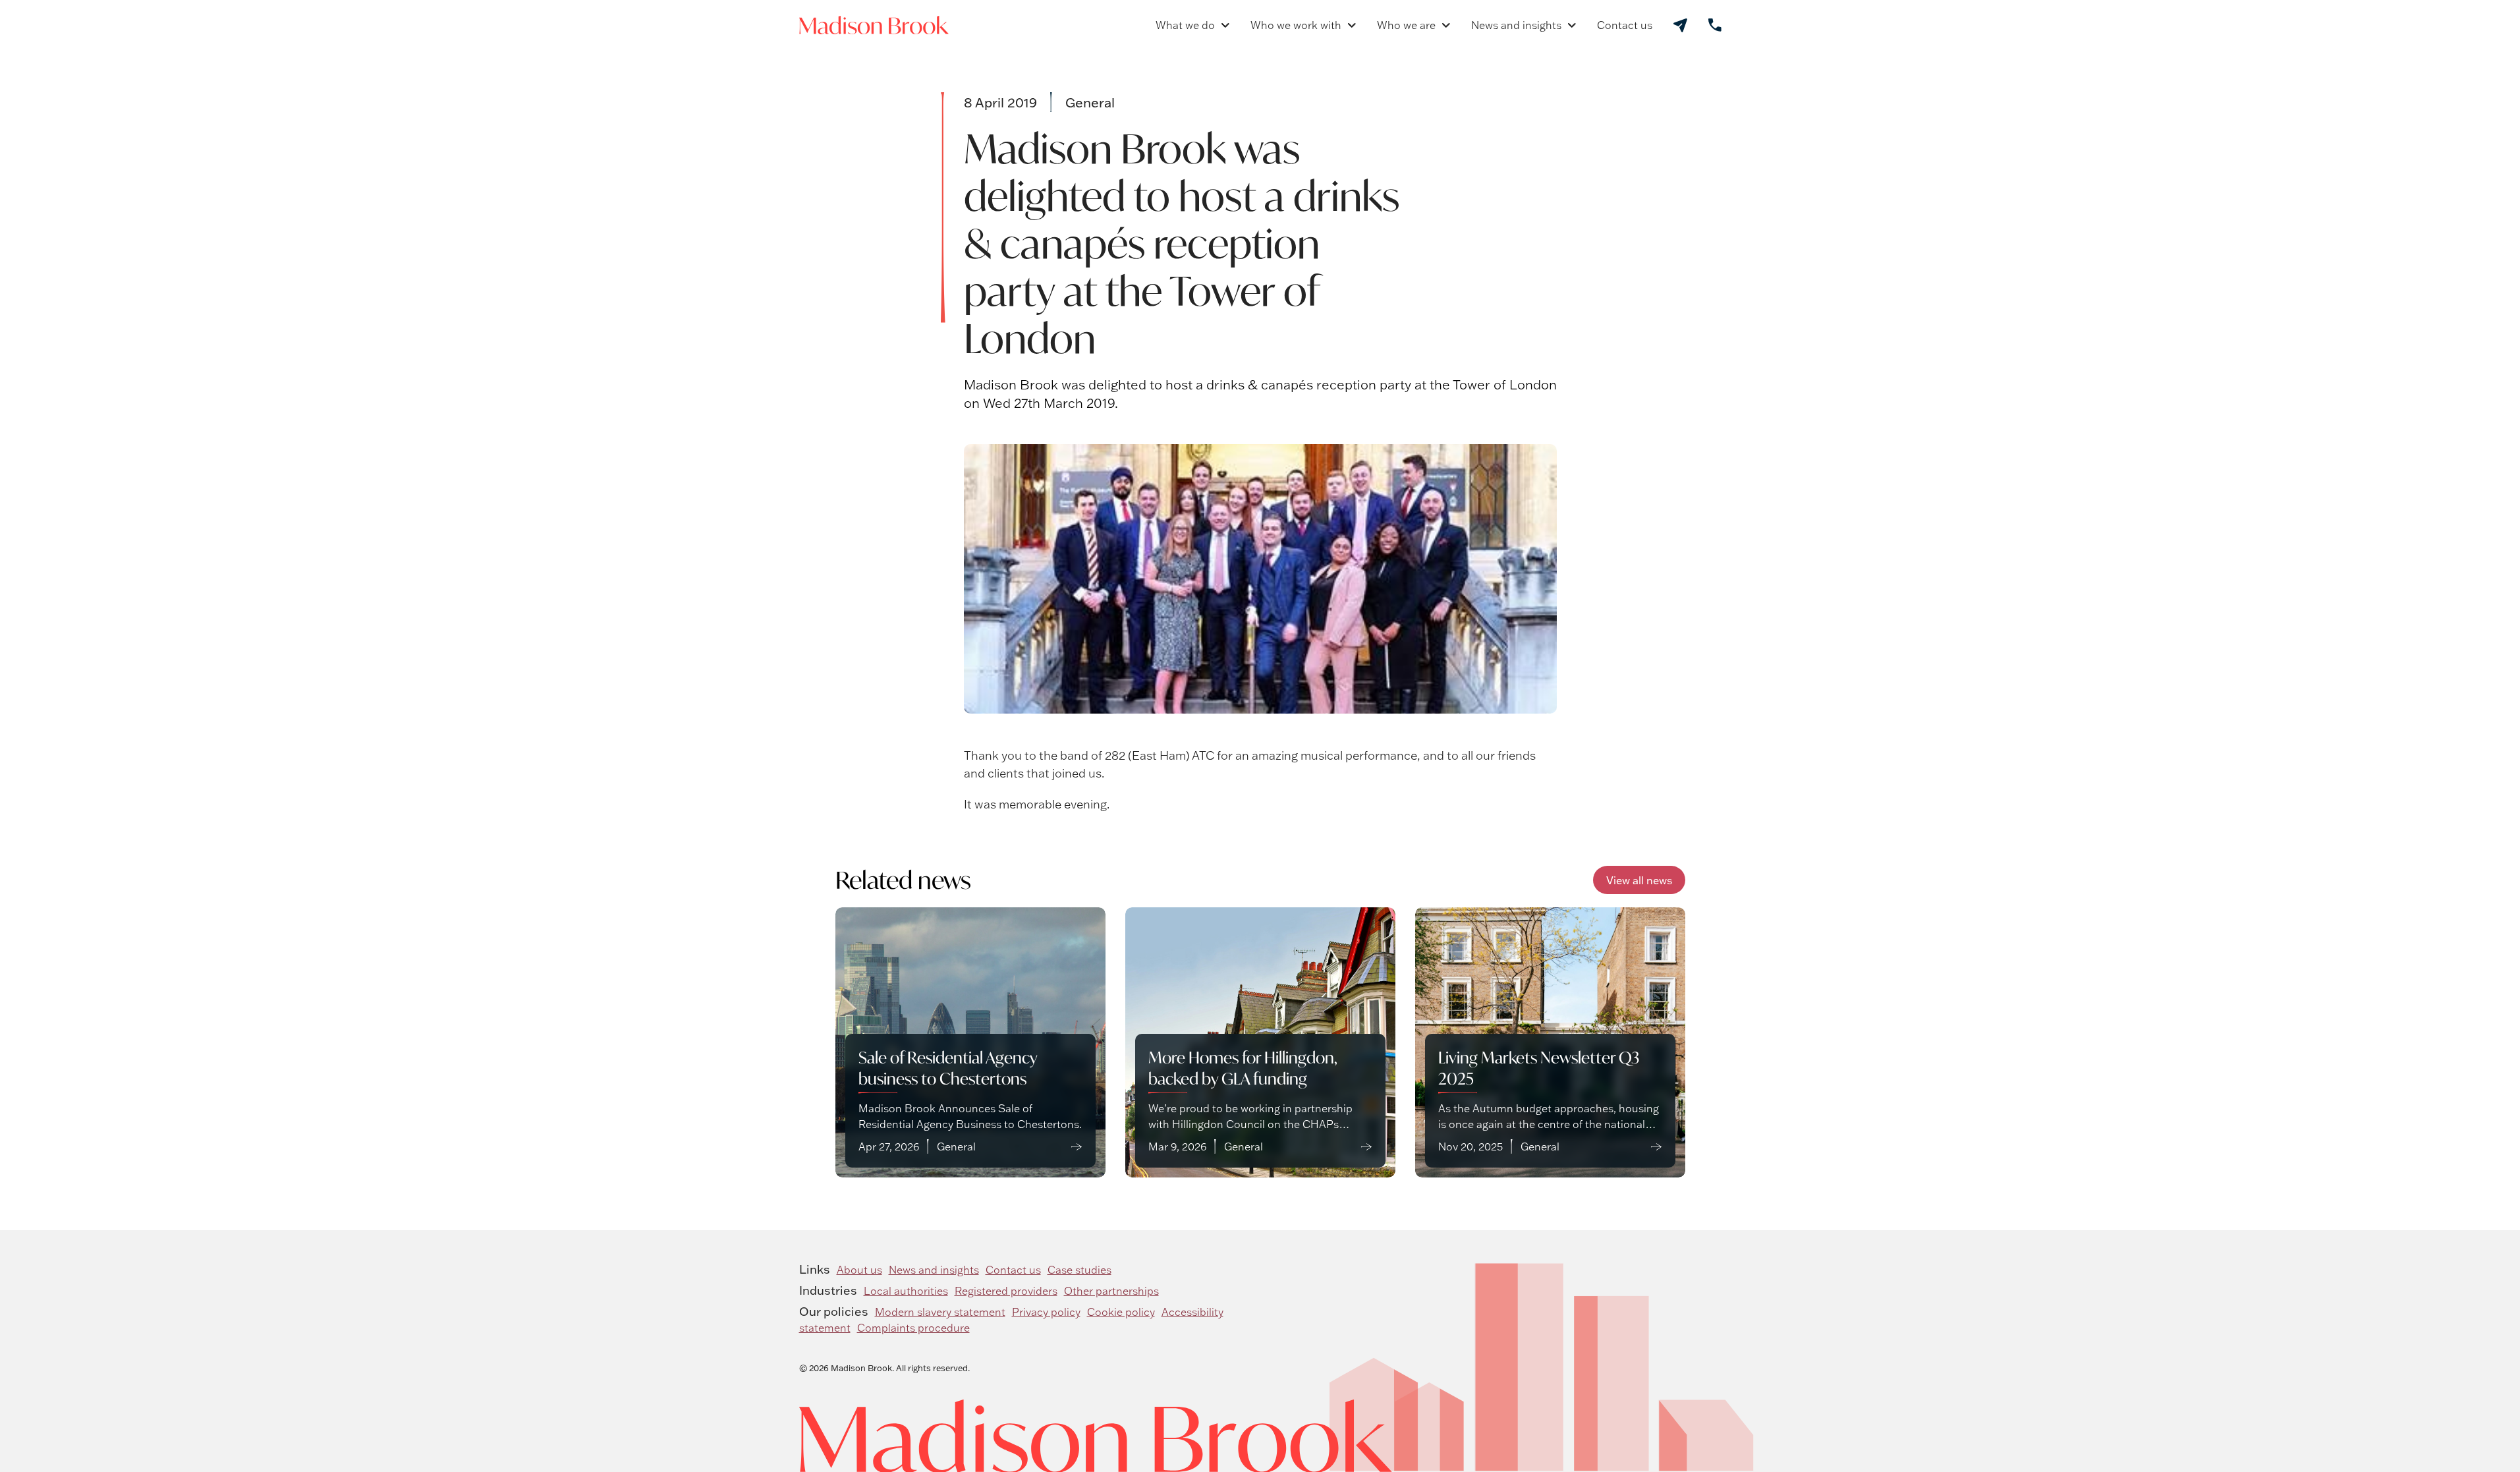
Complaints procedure (913, 1328)
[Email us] (1680, 25)
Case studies (1079, 1270)
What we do (1185, 25)
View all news (1639, 880)
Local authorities (906, 1291)
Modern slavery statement (940, 1312)
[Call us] (1715, 25)
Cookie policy (1121, 1312)
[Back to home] (874, 25)
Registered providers (1006, 1291)
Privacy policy (1046, 1312)
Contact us (1625, 25)
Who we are (1406, 25)
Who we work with (1296, 25)
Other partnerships (1111, 1291)
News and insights (1516, 25)
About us (859, 1270)
